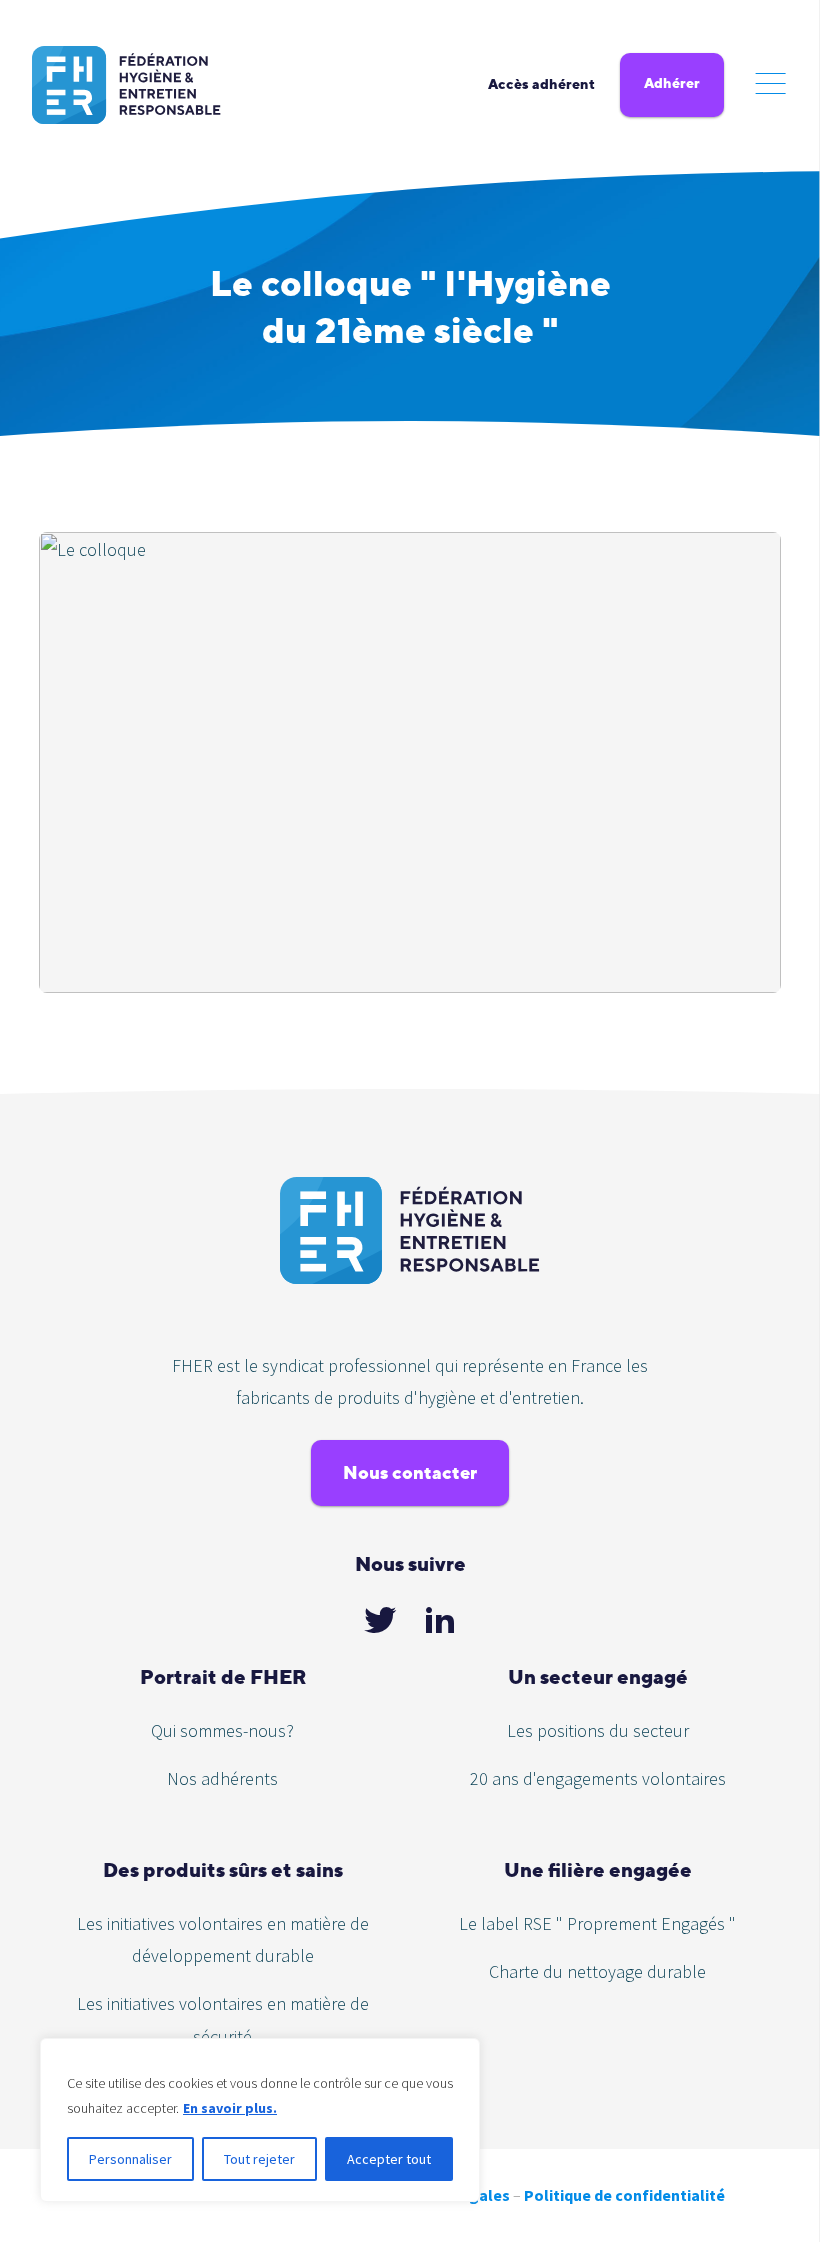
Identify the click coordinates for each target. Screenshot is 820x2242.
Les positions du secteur (598, 1730)
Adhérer (672, 83)
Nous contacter (410, 1472)
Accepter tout (389, 2159)
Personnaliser (130, 2159)
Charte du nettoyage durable (597, 1971)
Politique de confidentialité (624, 2195)
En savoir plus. (230, 2108)
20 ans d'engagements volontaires (598, 1778)
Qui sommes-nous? (222, 1730)
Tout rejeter (259, 2159)
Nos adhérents (222, 1778)
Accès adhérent (541, 84)
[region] (260, 2120)
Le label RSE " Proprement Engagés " (597, 1923)
